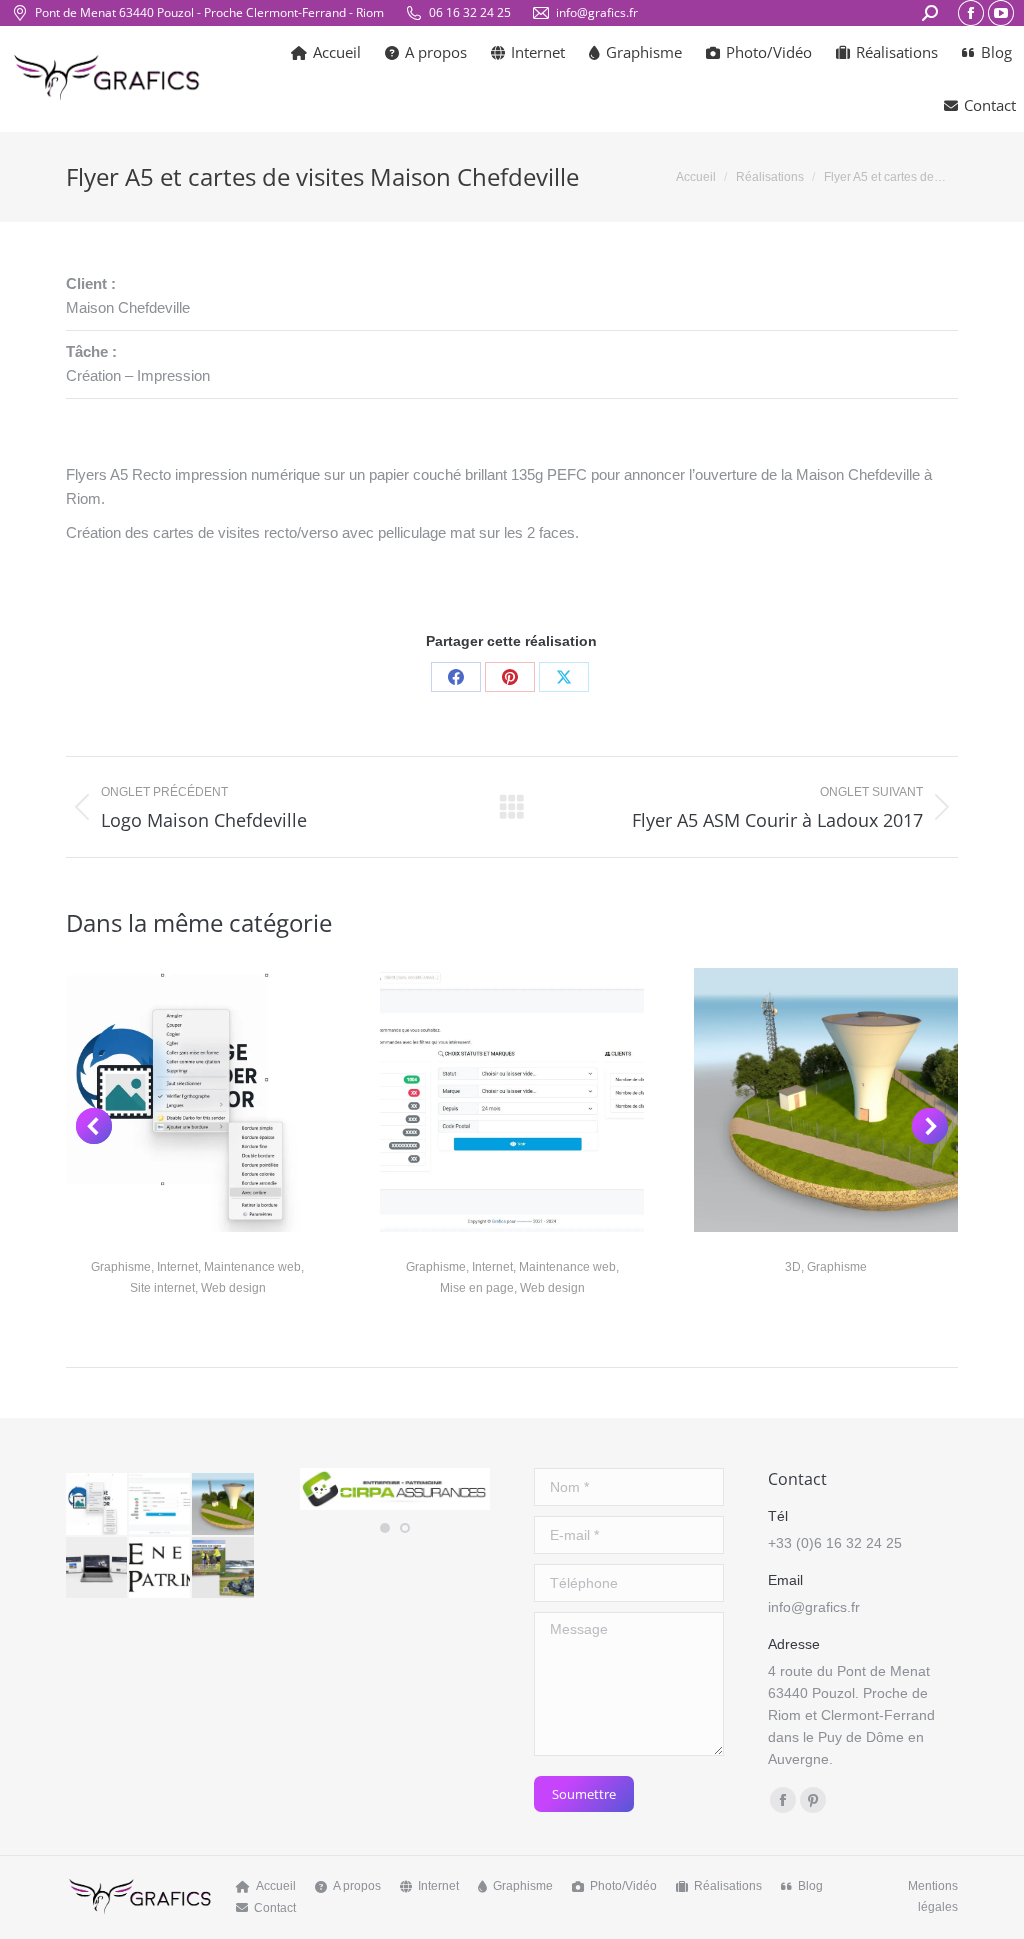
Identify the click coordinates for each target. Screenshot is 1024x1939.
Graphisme (121, 1267)
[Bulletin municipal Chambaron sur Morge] (223, 1568)
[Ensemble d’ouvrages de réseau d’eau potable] (223, 1504)
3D (793, 1267)
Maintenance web (252, 1267)
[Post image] (198, 1100)
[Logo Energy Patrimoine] (160, 1568)
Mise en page (477, 1288)
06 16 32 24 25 (470, 12)
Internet (177, 1267)
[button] (94, 1126)
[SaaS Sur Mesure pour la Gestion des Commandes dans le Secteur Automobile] (160, 1504)
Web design (233, 1288)
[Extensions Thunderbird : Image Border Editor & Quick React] (97, 1504)
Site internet (162, 1288)
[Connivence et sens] (97, 1568)
